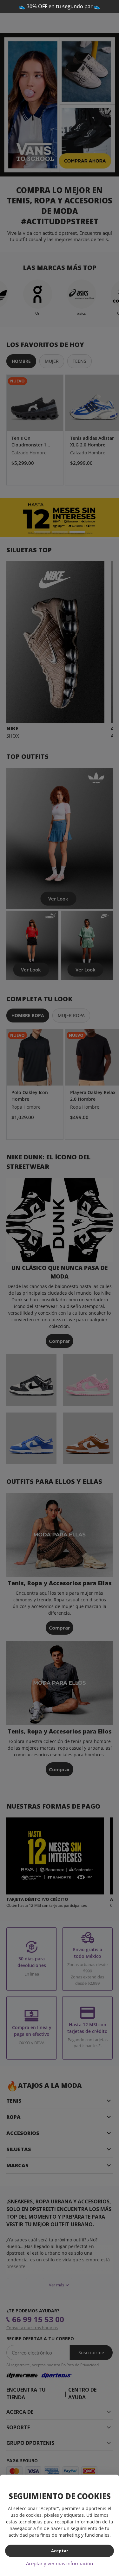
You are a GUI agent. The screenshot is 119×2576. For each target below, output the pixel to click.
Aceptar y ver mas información (60, 2563)
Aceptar (60, 2551)
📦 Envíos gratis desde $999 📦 (60, 6)
